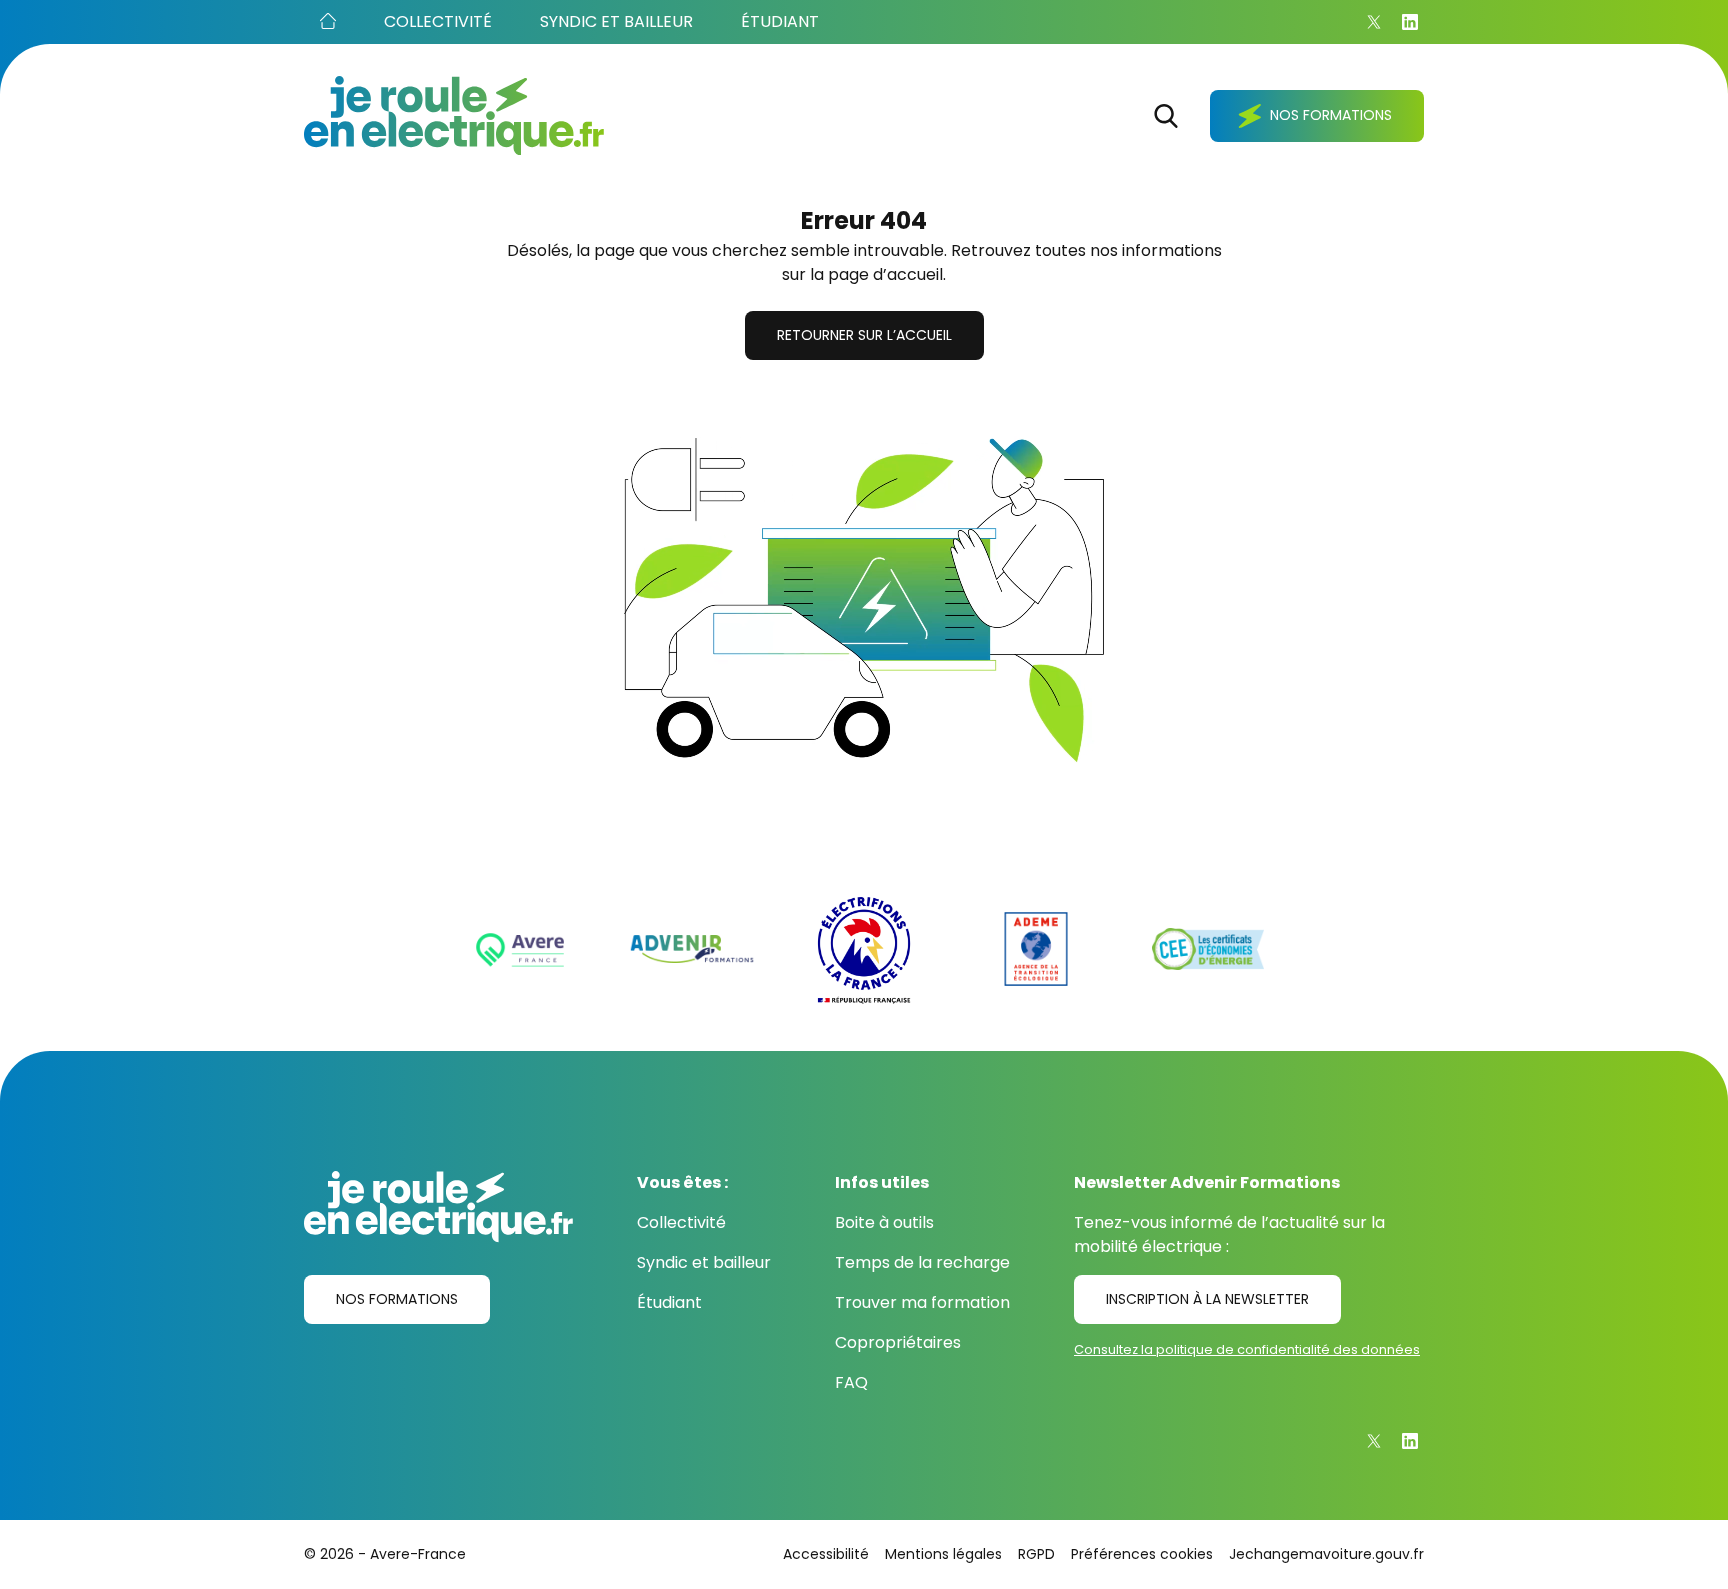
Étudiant (669, 1302)
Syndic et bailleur (704, 1262)
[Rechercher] (1166, 116)
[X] (1374, 22)
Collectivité (681, 1222)
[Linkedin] (1410, 22)
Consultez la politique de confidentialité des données (1247, 1349)
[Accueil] (328, 22)
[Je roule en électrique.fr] (454, 115)
